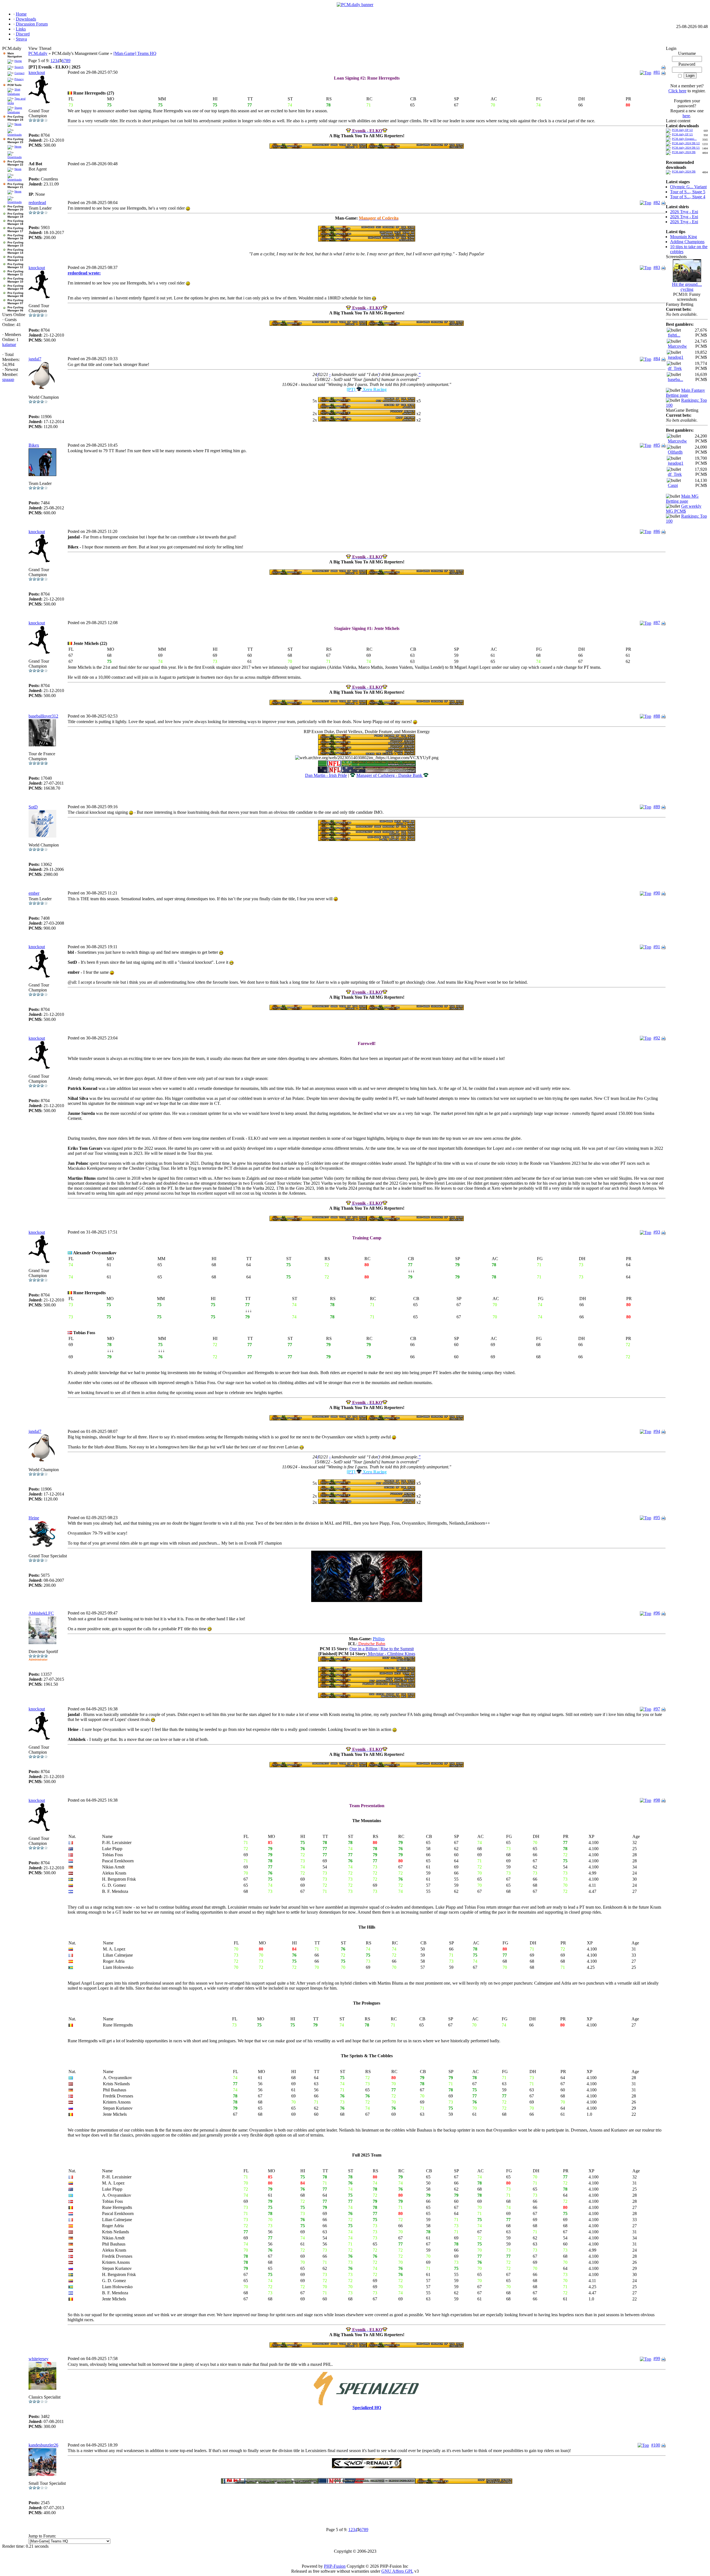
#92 (657, 1038)
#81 (657, 72)
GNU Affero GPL (397, 2571)
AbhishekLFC (41, 1613)
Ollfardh (675, 452)
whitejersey (39, 2359)
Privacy (19, 79)
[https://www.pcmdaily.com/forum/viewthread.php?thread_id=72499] (367, 1600)
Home (18, 61)
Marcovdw (677, 346)
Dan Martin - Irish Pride (326, 775)
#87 (657, 623)
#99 (657, 2358)
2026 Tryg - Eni (684, 212)
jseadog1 (676, 357)
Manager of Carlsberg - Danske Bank (390, 775)
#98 (657, 1800)
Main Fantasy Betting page (685, 393)
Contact (19, 73)
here (686, 116)
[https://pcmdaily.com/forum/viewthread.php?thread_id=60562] (367, 240)
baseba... (675, 379)
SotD (33, 807)
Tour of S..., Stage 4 (688, 197)
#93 (657, 1232)
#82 (657, 203)
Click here (677, 91)
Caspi (673, 485)
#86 (657, 531)
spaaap (8, 379)
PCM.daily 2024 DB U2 (686, 143)
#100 (656, 2445)
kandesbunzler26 (43, 2445)
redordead (37, 203)
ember (34, 893)
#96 (657, 1613)
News (18, 124)
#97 (657, 1709)
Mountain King (684, 237)
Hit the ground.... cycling (687, 287)
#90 (657, 893)
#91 (657, 947)
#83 (657, 267)
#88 (657, 716)
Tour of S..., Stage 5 (688, 192)
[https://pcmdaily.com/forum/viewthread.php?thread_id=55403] (367, 407)
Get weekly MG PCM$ (684, 509)
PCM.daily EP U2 (682, 130)
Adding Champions (687, 242)
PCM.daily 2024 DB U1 (686, 148)
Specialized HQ (367, 2408)
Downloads (15, 135)
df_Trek (675, 368)
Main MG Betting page (682, 499)
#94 (657, 1431)
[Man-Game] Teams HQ (135, 53)
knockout (37, 73)
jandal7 (35, 359)
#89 (657, 807)
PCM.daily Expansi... (684, 139)
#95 (657, 1518)
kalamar (9, 344)
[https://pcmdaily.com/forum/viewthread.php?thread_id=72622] (367, 2467)
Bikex (34, 445)
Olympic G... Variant (688, 187)
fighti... (674, 335)
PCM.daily (38, 53)
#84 (657, 359)
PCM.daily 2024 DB (684, 152)
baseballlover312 (43, 716)
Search (19, 67)
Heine (34, 1518)
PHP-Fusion (335, 2566)
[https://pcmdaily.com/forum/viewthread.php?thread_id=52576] (367, 229)
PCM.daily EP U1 (682, 134)
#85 (657, 445)
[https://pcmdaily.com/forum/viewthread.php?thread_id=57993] (367, 235)
